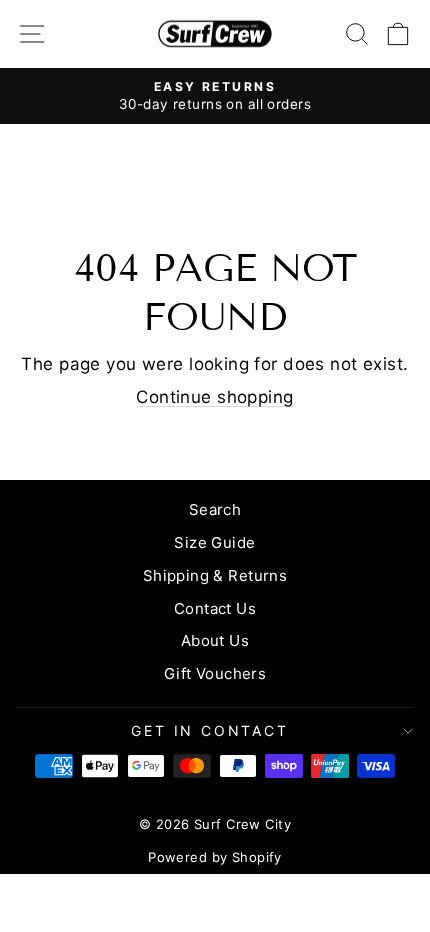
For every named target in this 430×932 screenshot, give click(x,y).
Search (215, 509)
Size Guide (214, 542)
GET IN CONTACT (209, 730)
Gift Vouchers (215, 673)
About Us (215, 640)
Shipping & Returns (215, 575)
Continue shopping (214, 397)
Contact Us (215, 608)
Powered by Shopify (215, 857)
